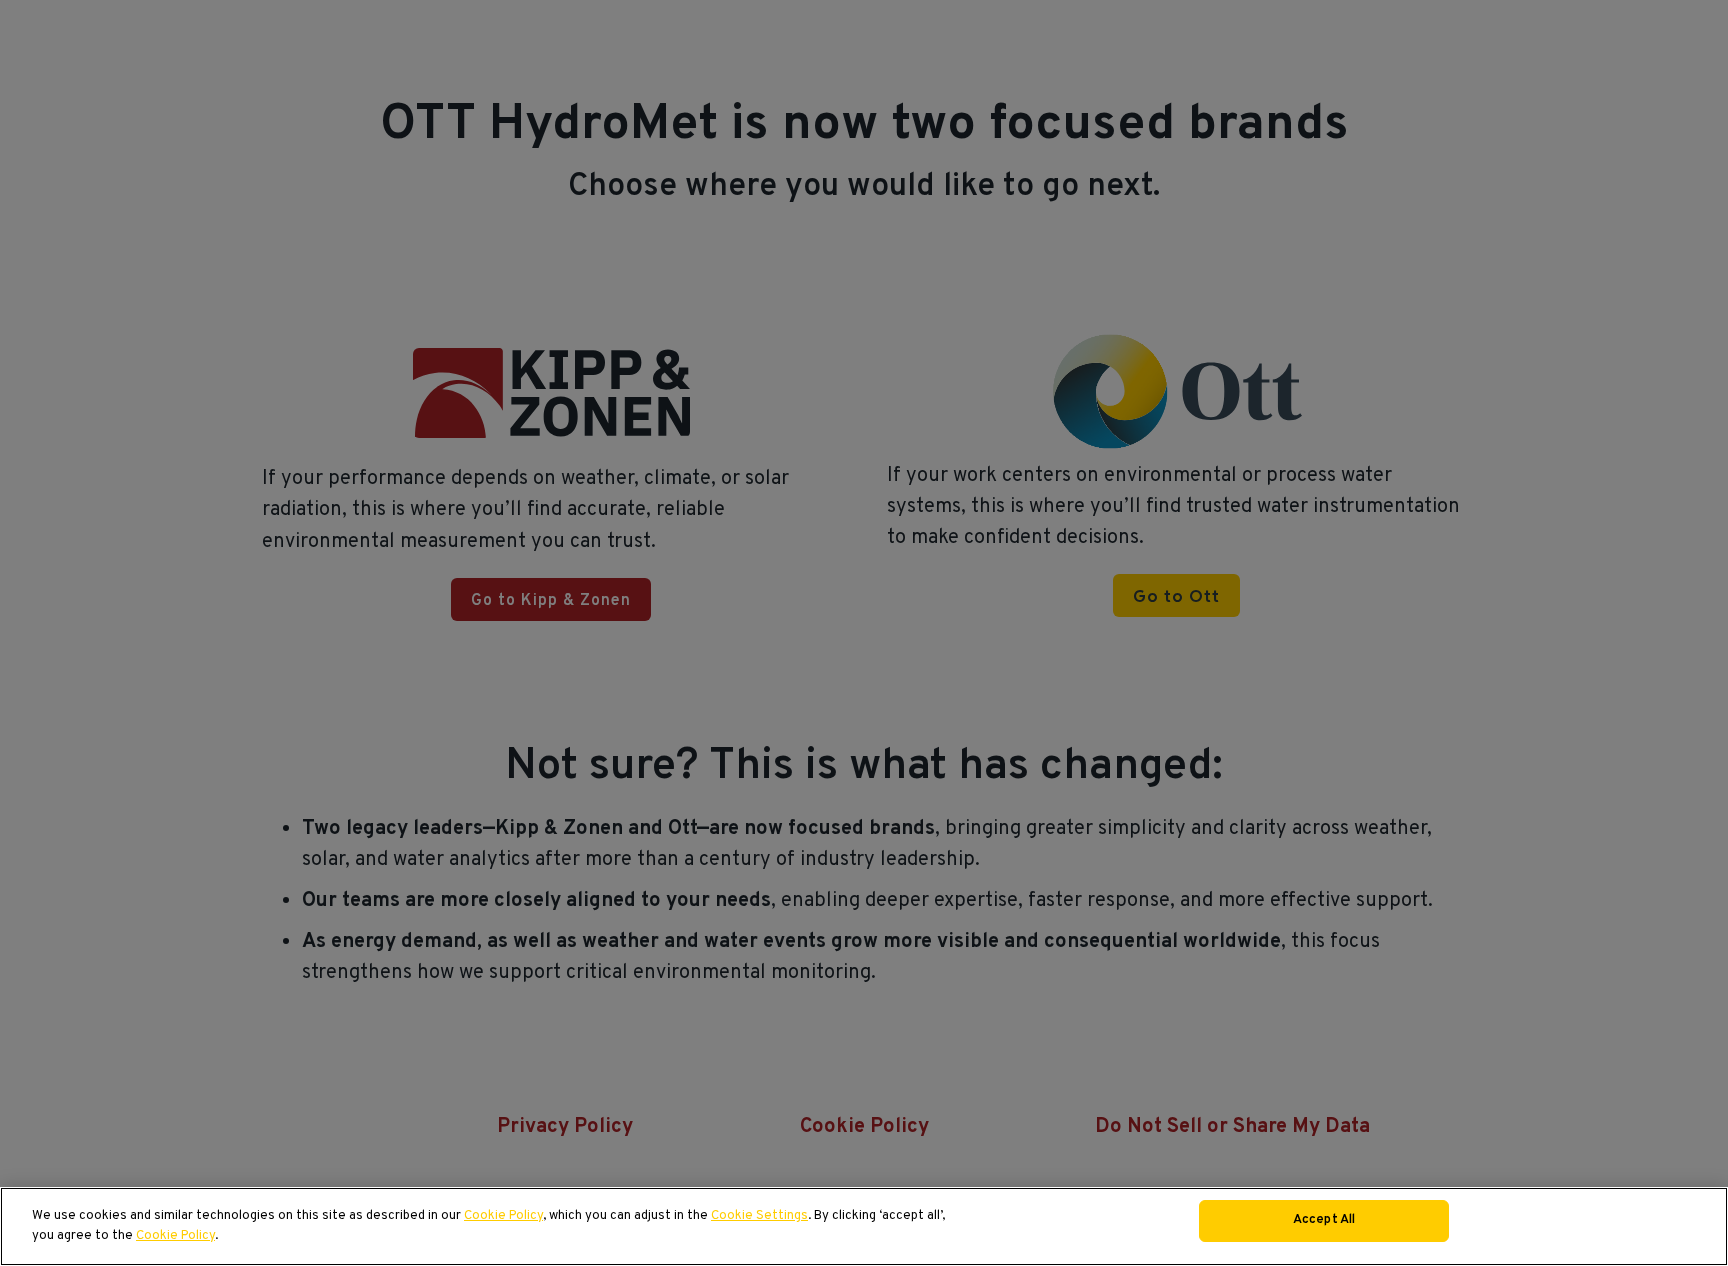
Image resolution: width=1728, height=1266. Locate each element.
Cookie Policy (503, 1216)
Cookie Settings (759, 1216)
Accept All (1324, 1220)
